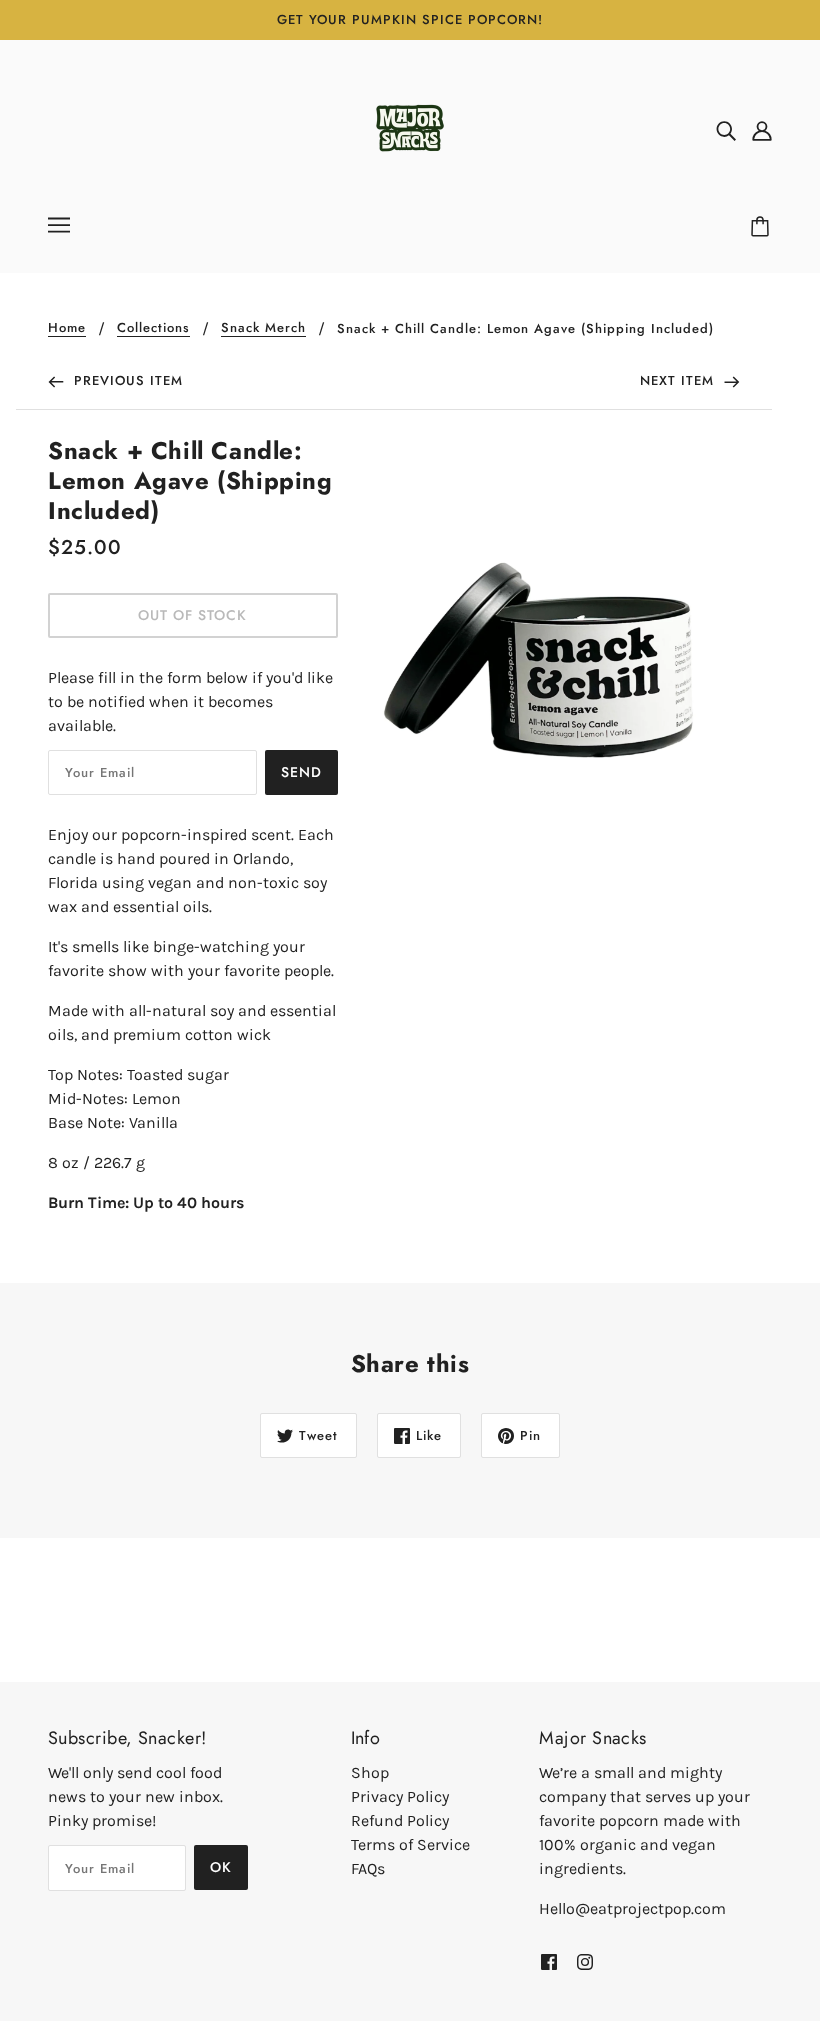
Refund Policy (400, 1820)
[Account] (762, 130)
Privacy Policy (400, 1796)
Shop (370, 1772)
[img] (726, 130)
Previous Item (126, 380)
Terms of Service (410, 1844)
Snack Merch (263, 329)
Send (301, 772)
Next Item (679, 380)
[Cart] (763, 227)
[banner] (410, 128)
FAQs (368, 1868)
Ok (221, 1867)
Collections (153, 329)
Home (67, 329)
